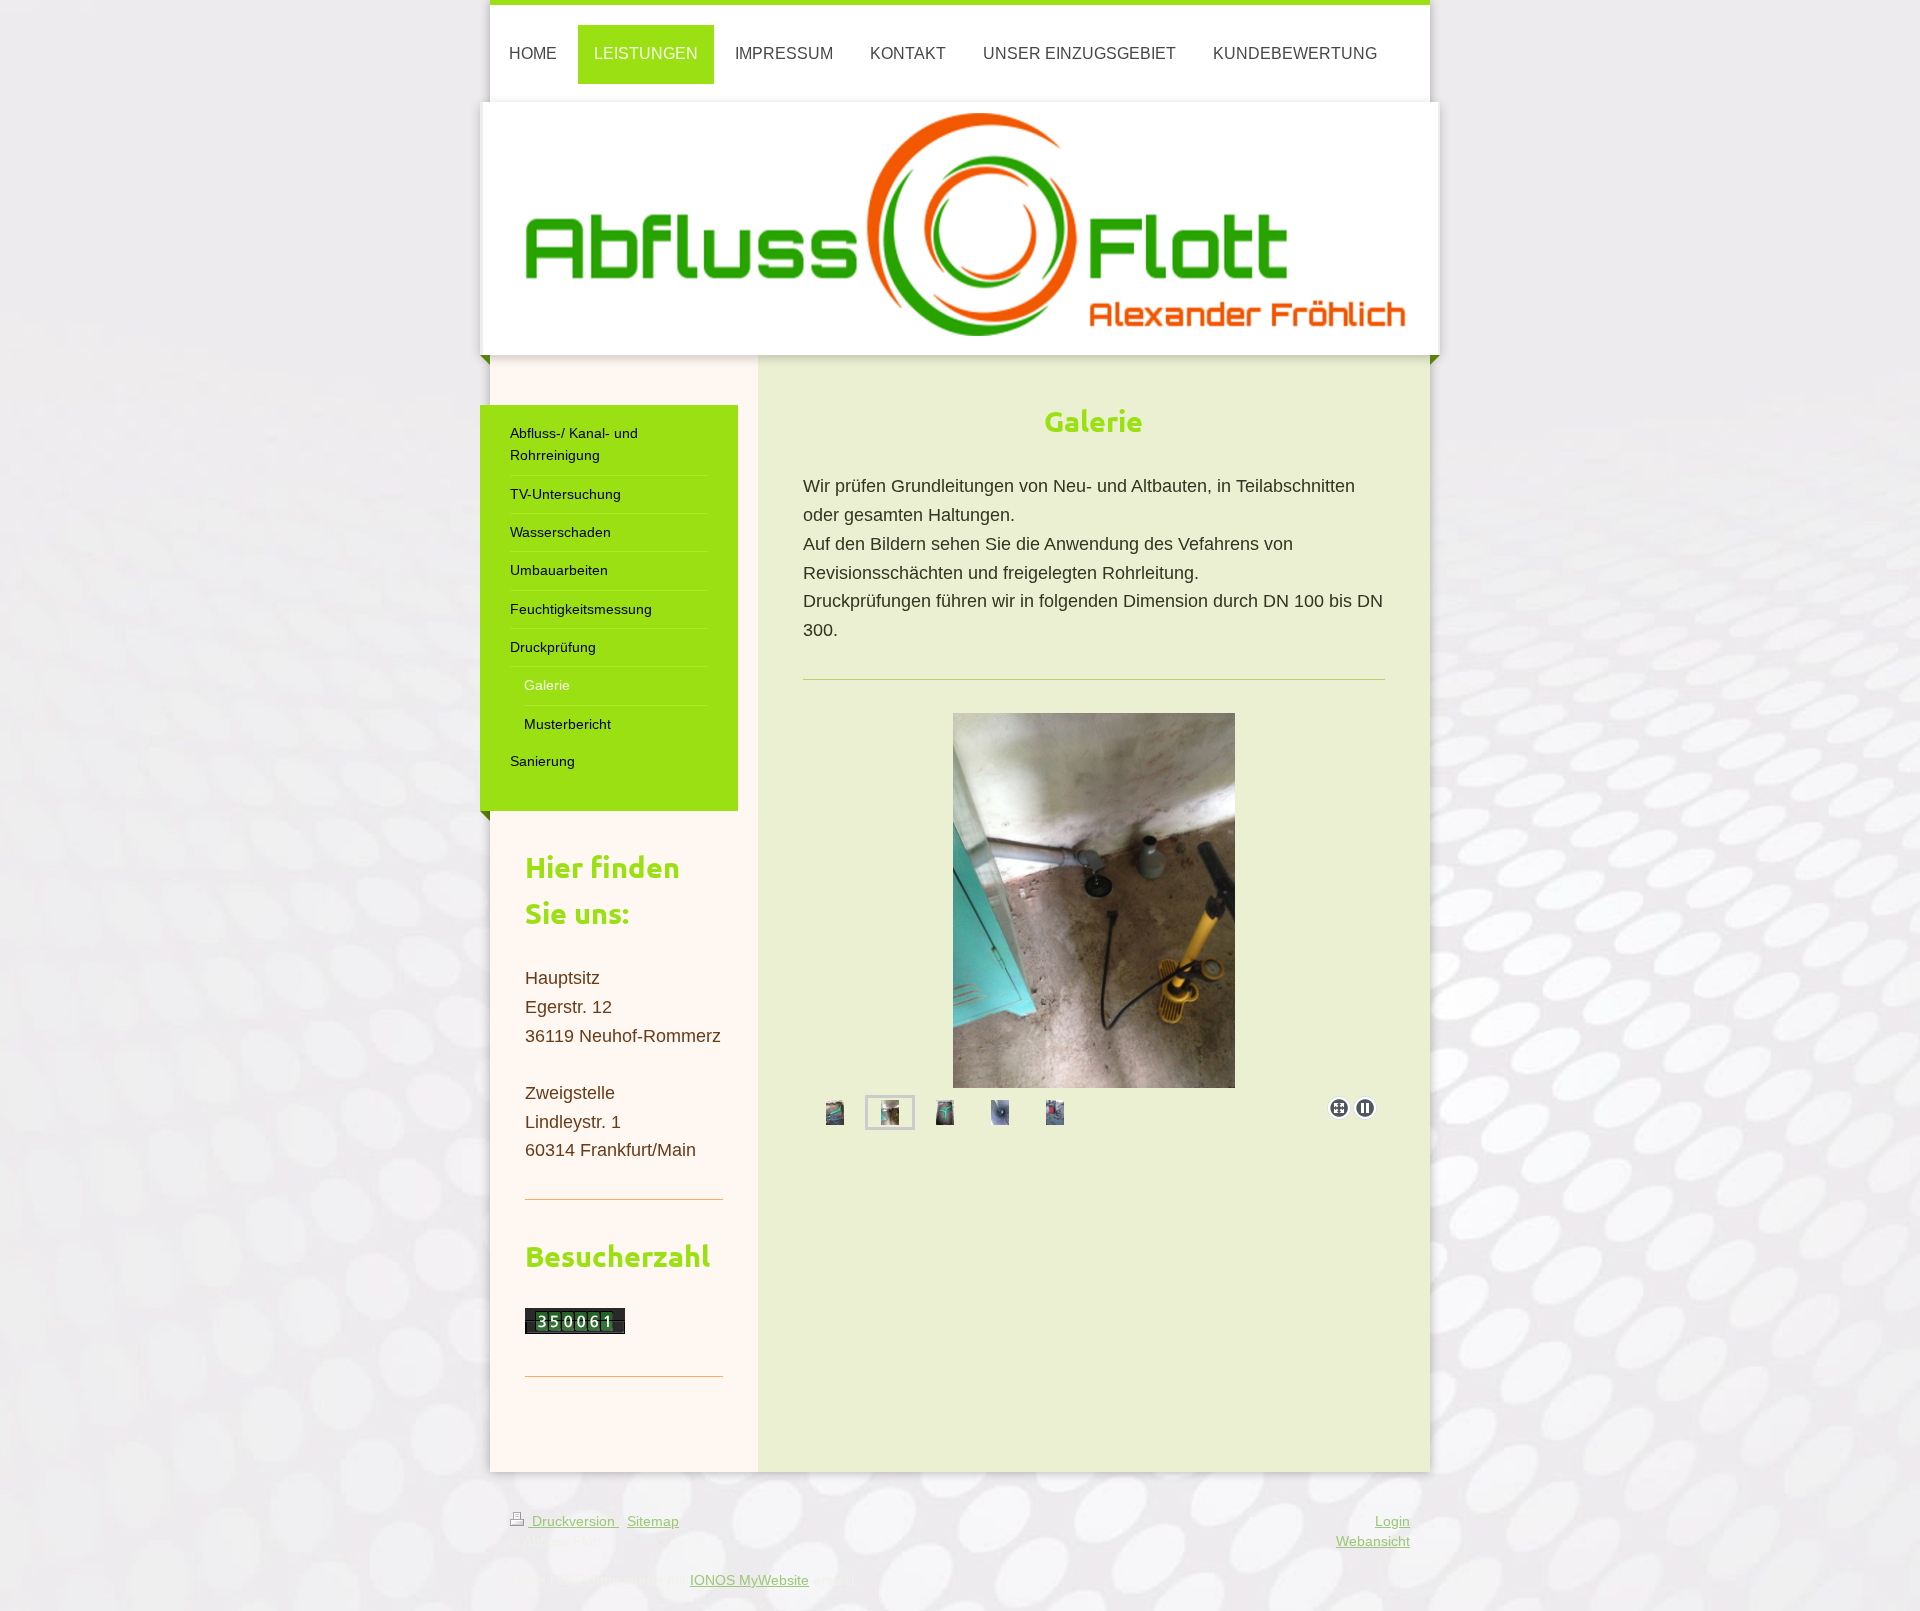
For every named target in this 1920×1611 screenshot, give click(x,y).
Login (1392, 1521)
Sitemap (653, 1521)
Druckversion (573, 1521)
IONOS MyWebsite (749, 1580)
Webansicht (1373, 1541)
